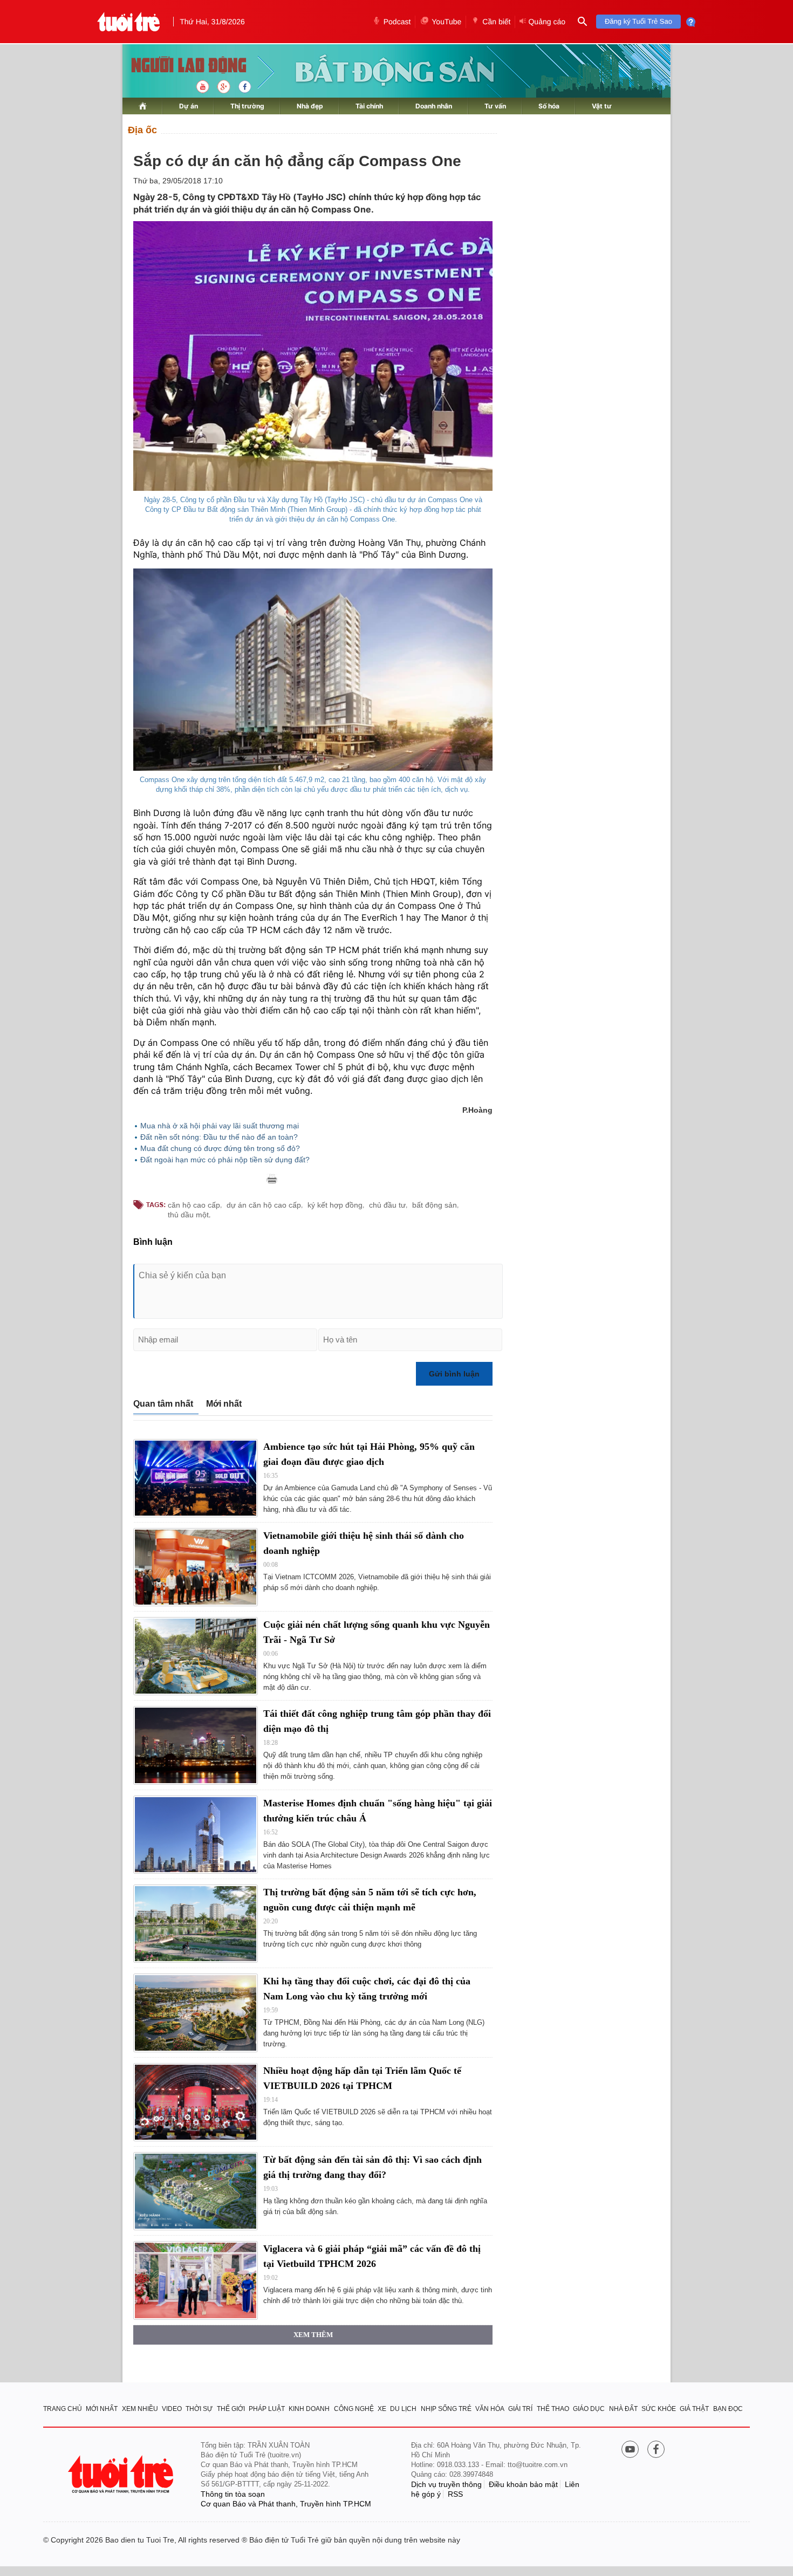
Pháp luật (267, 2409)
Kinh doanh (309, 2409)
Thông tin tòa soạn (233, 2494)
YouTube (446, 22)
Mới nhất (224, 1404)
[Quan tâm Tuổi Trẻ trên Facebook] (656, 2450)
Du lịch (403, 2409)
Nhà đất (623, 2409)
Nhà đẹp (310, 106)
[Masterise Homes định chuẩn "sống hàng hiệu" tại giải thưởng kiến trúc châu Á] (196, 1835)
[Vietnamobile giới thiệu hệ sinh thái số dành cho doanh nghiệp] (196, 1567)
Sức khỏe (659, 2409)
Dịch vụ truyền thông (446, 2484)
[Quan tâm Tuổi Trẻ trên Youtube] (630, 2450)
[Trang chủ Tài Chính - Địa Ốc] (177, 66)
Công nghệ (354, 2409)
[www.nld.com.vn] (143, 106)
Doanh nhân (434, 106)
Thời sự (199, 2409)
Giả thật (694, 2409)
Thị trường (247, 106)
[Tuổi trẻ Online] (122, 2474)
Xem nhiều (140, 2409)
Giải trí (520, 2409)
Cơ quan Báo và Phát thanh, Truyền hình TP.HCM (286, 2504)
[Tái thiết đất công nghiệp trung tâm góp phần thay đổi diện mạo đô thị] (196, 1745)
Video (172, 2409)
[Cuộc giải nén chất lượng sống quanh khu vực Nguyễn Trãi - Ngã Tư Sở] (196, 1656)
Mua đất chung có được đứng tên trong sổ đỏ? (220, 1148)
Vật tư (602, 106)
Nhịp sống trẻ (446, 2409)
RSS (455, 2494)
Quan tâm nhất (163, 1404)
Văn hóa (490, 2409)
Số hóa (549, 106)
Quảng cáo (547, 22)
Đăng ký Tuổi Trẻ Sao (638, 21)
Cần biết (496, 22)
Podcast (397, 22)
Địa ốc (142, 130)
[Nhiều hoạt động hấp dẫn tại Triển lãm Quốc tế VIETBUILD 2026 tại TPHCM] (196, 2102)
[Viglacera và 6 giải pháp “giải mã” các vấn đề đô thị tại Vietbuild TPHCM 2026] (196, 2280)
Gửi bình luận (454, 1374)
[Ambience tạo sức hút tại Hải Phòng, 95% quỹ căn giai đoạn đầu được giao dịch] (196, 1478)
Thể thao (553, 2409)
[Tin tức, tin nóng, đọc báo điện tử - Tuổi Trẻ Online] (129, 22)
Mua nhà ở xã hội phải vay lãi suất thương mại (220, 1126)
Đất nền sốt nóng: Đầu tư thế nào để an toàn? (219, 1137)
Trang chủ (63, 2409)
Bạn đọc (728, 2409)
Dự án (189, 106)
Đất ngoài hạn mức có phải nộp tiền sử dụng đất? (225, 1160)
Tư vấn (495, 106)
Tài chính (369, 106)
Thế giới (231, 2409)
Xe (382, 2409)
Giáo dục (589, 2409)
